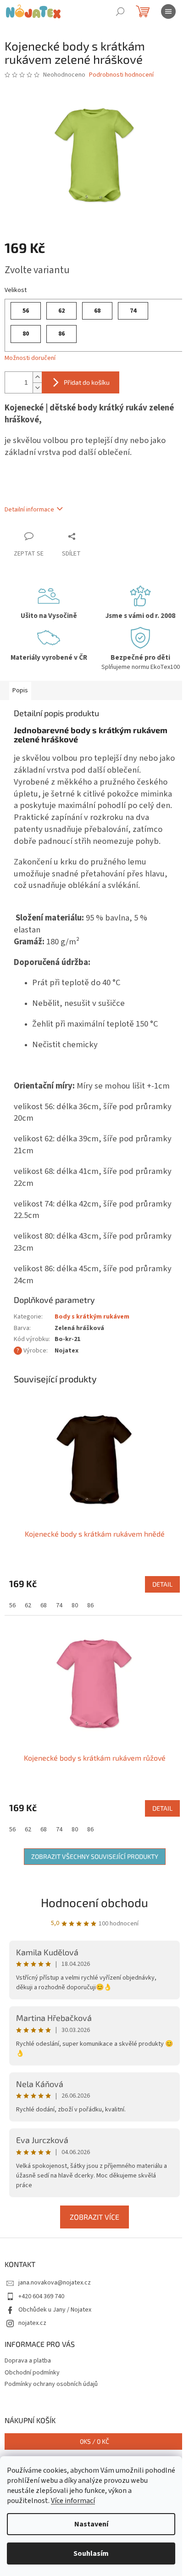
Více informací (73, 2501)
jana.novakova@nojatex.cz (55, 2283)
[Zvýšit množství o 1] (37, 377)
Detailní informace (29, 510)
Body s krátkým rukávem (92, 1317)
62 (28, 1605)
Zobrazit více (94, 2217)
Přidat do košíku (87, 382)
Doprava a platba (28, 2361)
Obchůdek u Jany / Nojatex (55, 2310)
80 (75, 1605)
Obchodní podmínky (32, 2373)
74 (59, 1605)
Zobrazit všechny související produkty (95, 1856)
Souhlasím (91, 2554)
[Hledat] (120, 11)
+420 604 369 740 (41, 2296)
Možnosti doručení (30, 358)
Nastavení (91, 2524)
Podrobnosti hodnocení (121, 75)
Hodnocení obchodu (94, 1902)
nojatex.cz (32, 2323)
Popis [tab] (20, 690)
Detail (162, 1584)
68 (44, 1605)
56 (12, 1605)
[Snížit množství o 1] (37, 388)
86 (90, 1605)
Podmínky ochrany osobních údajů (51, 2384)
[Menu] (168, 11)
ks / (94, 2441)
